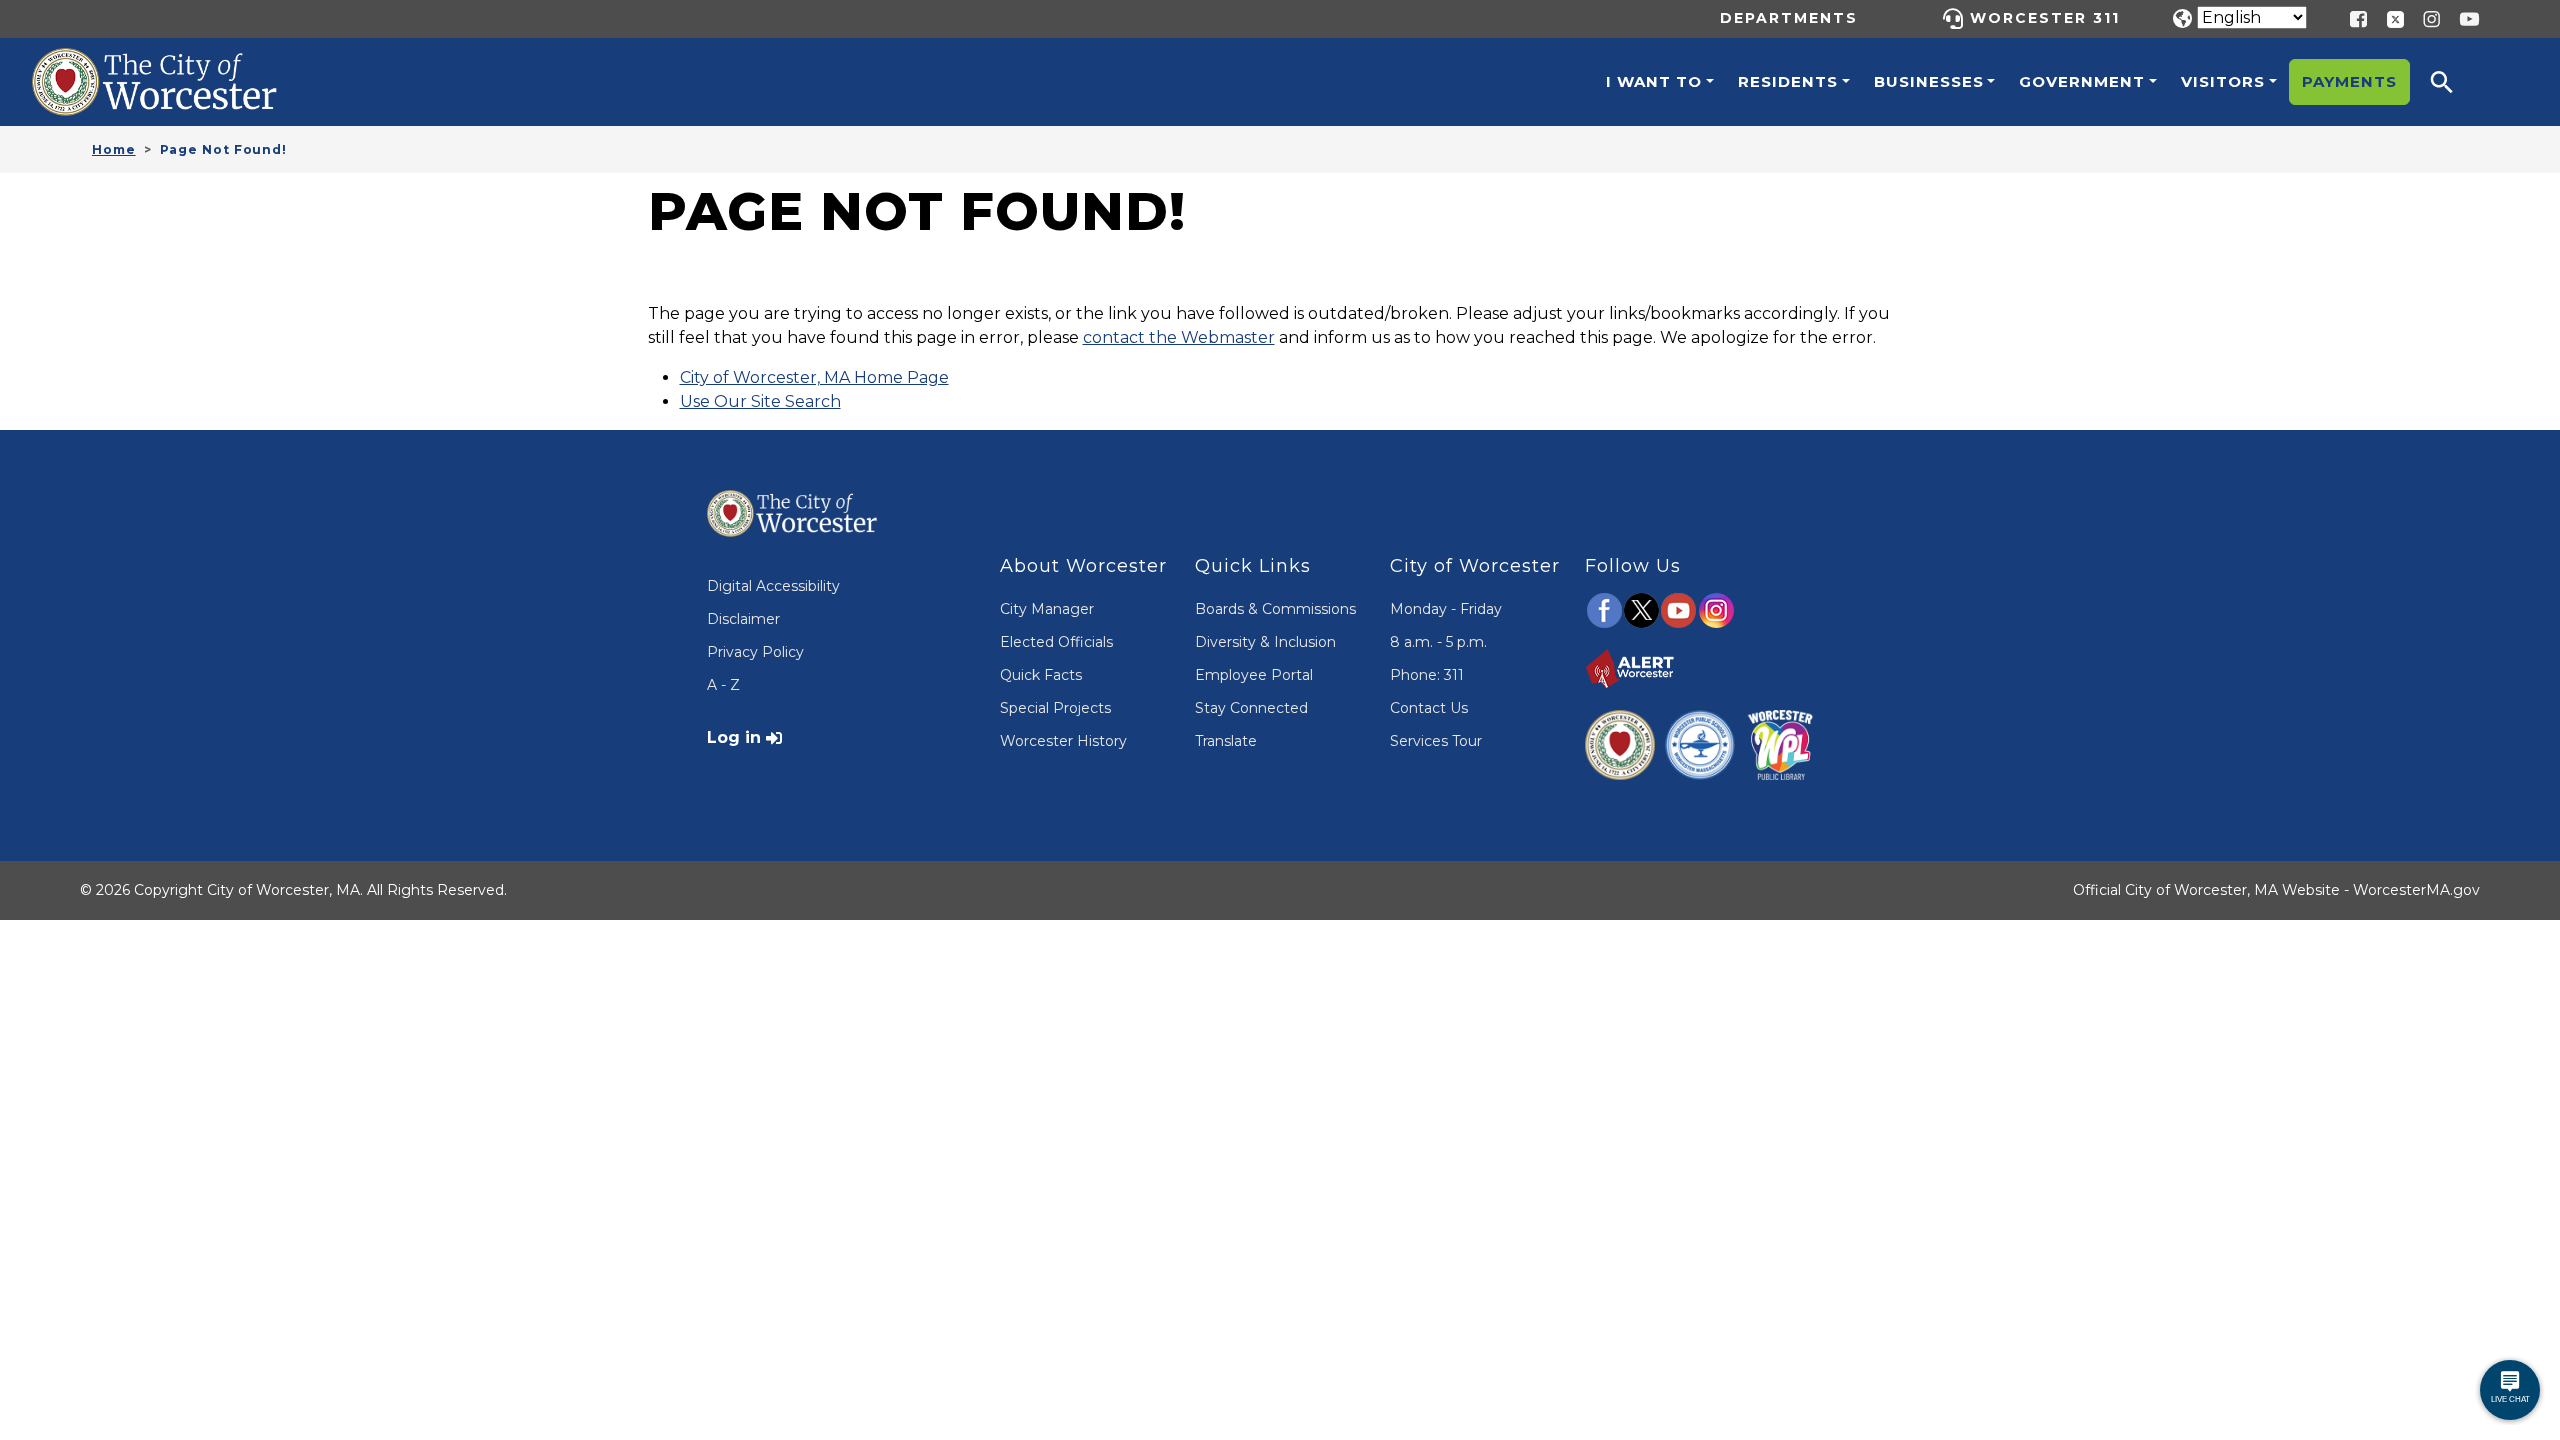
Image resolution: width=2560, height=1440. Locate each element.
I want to (1654, 81)
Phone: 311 (1427, 675)
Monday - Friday (1446, 609)
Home (114, 149)
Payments (2349, 81)
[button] (2455, 82)
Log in (734, 737)
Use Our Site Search (760, 401)
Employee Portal (1254, 675)
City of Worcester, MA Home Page (814, 377)
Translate (1226, 741)
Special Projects (1055, 708)
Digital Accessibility (773, 586)
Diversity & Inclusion (1265, 642)
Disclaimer (743, 619)
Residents (1788, 81)
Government (2082, 81)
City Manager (1047, 609)
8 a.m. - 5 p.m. (1438, 642)
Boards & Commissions (1275, 609)
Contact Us (1429, 708)
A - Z (723, 685)
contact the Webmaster (1179, 337)
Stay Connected (1251, 708)
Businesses (1929, 81)
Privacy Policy (755, 652)
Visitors (2223, 81)
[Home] (176, 63)
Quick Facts (1041, 675)
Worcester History (1063, 741)
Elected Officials (1056, 642)
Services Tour (1436, 741)
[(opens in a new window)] (2388, 17)
